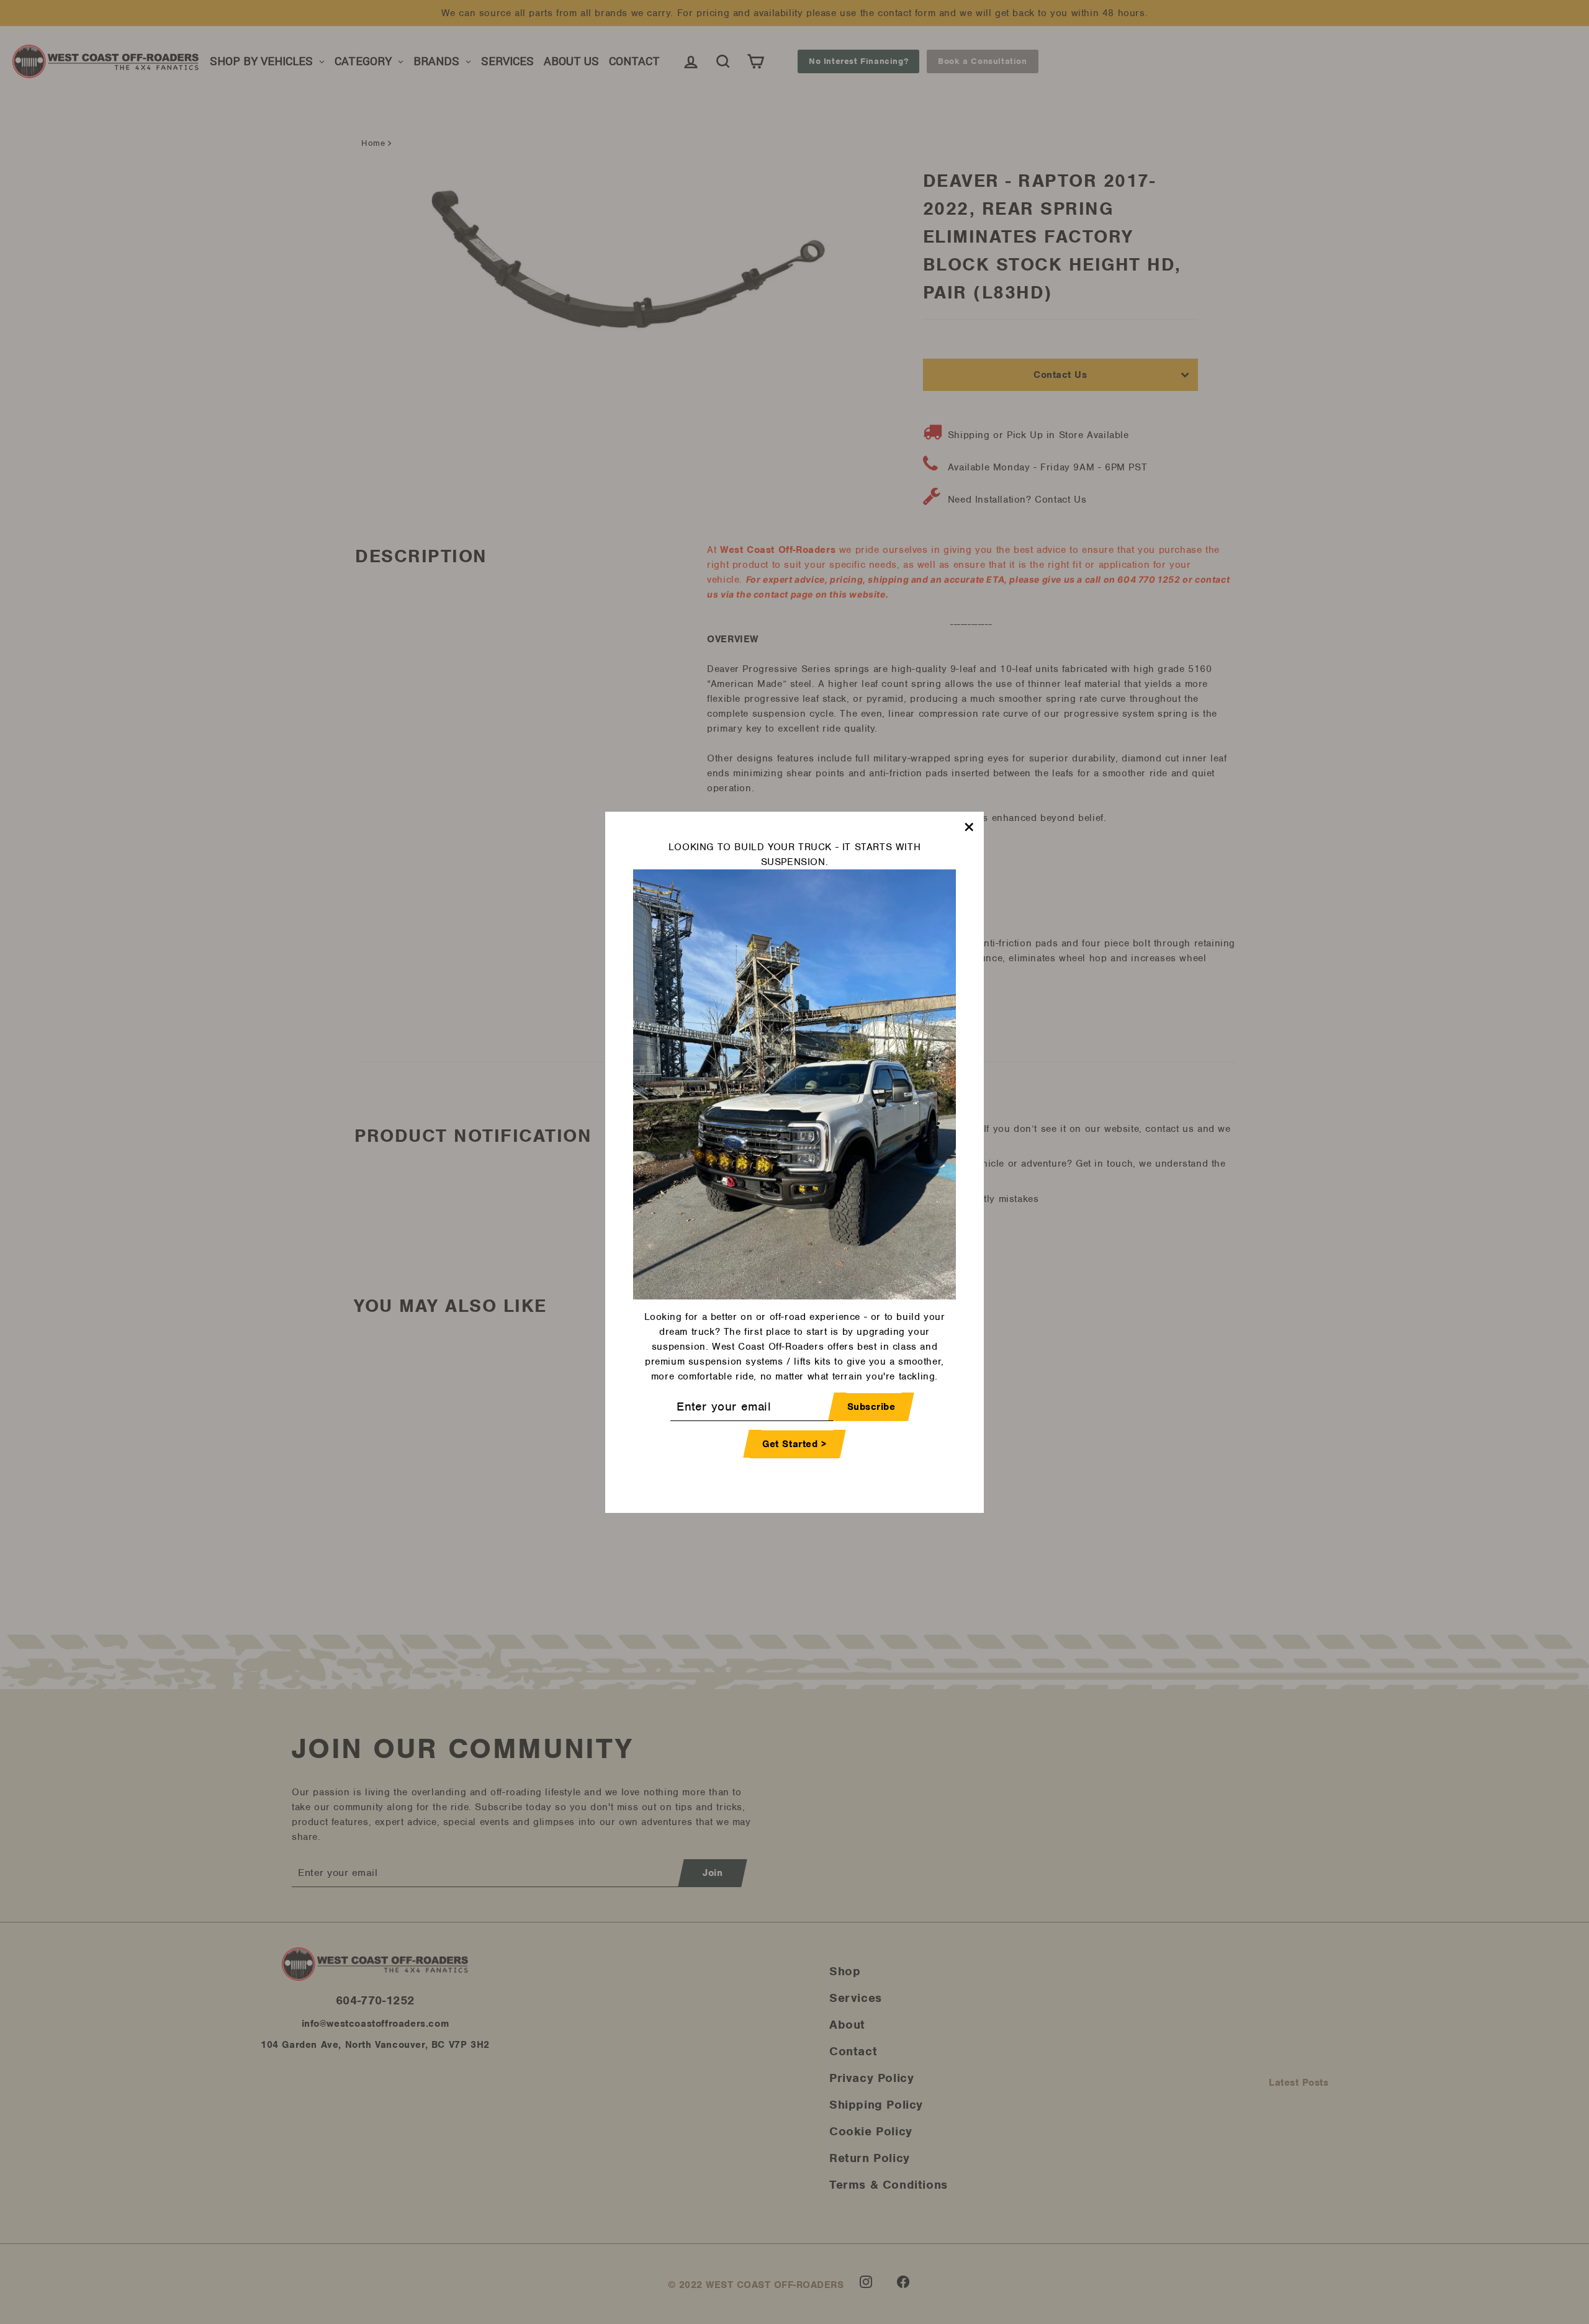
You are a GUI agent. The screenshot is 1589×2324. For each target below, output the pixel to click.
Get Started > (794, 1443)
